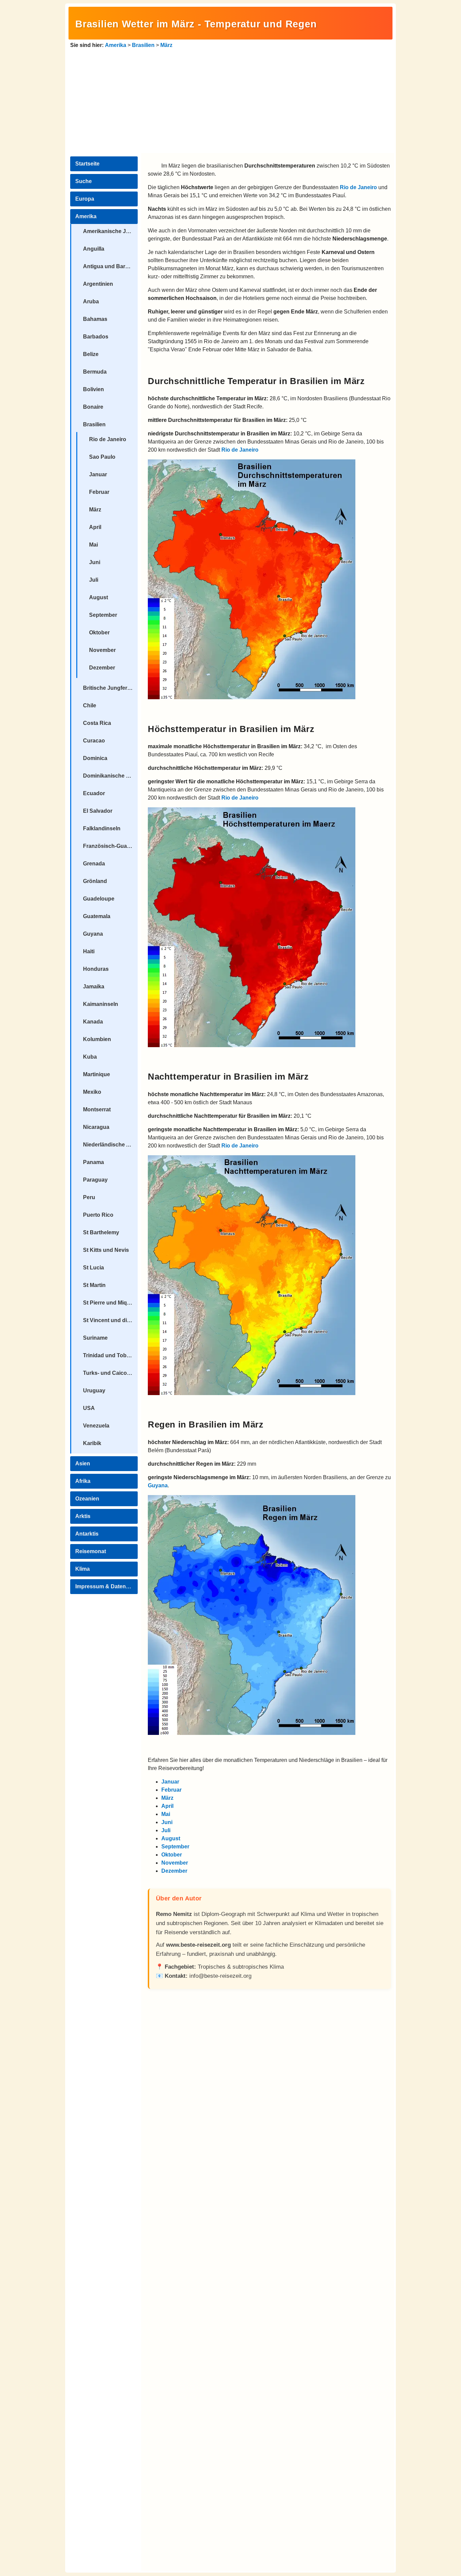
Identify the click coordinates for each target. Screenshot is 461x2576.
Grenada (94, 864)
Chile (90, 705)
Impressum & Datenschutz (106, 1586)
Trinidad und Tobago (110, 1355)
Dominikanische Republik (110, 776)
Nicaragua (96, 1127)
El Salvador (98, 811)
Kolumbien (97, 1039)
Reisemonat (91, 1551)
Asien (83, 1463)
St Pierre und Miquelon (110, 1303)
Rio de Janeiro (108, 439)
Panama (93, 1162)
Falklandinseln (102, 828)
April (95, 527)
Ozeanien (87, 1499)
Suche (84, 181)
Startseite (87, 164)
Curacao (94, 741)
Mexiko (92, 1092)
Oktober (99, 633)
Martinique (97, 1074)
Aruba (91, 301)
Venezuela (96, 1426)
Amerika (116, 45)
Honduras (96, 969)
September (103, 615)
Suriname (95, 1338)
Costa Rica (97, 723)
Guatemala (97, 916)
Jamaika (94, 987)
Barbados (96, 337)
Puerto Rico (98, 1215)
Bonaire (93, 407)
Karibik (92, 1443)
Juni (95, 562)
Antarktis (87, 1534)
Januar (98, 474)
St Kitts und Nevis (106, 1250)
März (166, 45)
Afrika (83, 1481)
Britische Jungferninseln (110, 688)
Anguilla (94, 249)
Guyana (93, 934)
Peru (89, 1197)
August (99, 597)
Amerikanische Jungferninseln (110, 231)
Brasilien (143, 45)
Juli (94, 580)
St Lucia (93, 1268)
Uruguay (94, 1391)
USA (89, 1408)
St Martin (94, 1285)
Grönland (95, 881)
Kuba (90, 1057)
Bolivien (93, 389)
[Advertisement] (231, 100)
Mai (93, 545)
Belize (91, 354)
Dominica (95, 758)
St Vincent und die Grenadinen (110, 1320)
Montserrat (97, 1109)
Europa (85, 199)
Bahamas (95, 319)
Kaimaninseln (101, 1004)
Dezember (102, 668)
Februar (99, 492)
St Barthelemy (101, 1232)
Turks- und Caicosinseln (110, 1373)
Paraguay (95, 1180)
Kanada (93, 1022)
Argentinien (98, 284)
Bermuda (95, 372)
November (102, 650)
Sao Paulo (102, 457)
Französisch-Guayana (110, 846)
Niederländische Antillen (110, 1145)
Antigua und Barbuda (110, 266)
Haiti (89, 951)
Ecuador (94, 793)
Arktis (83, 1516)
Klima (83, 1569)
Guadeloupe (99, 899)
